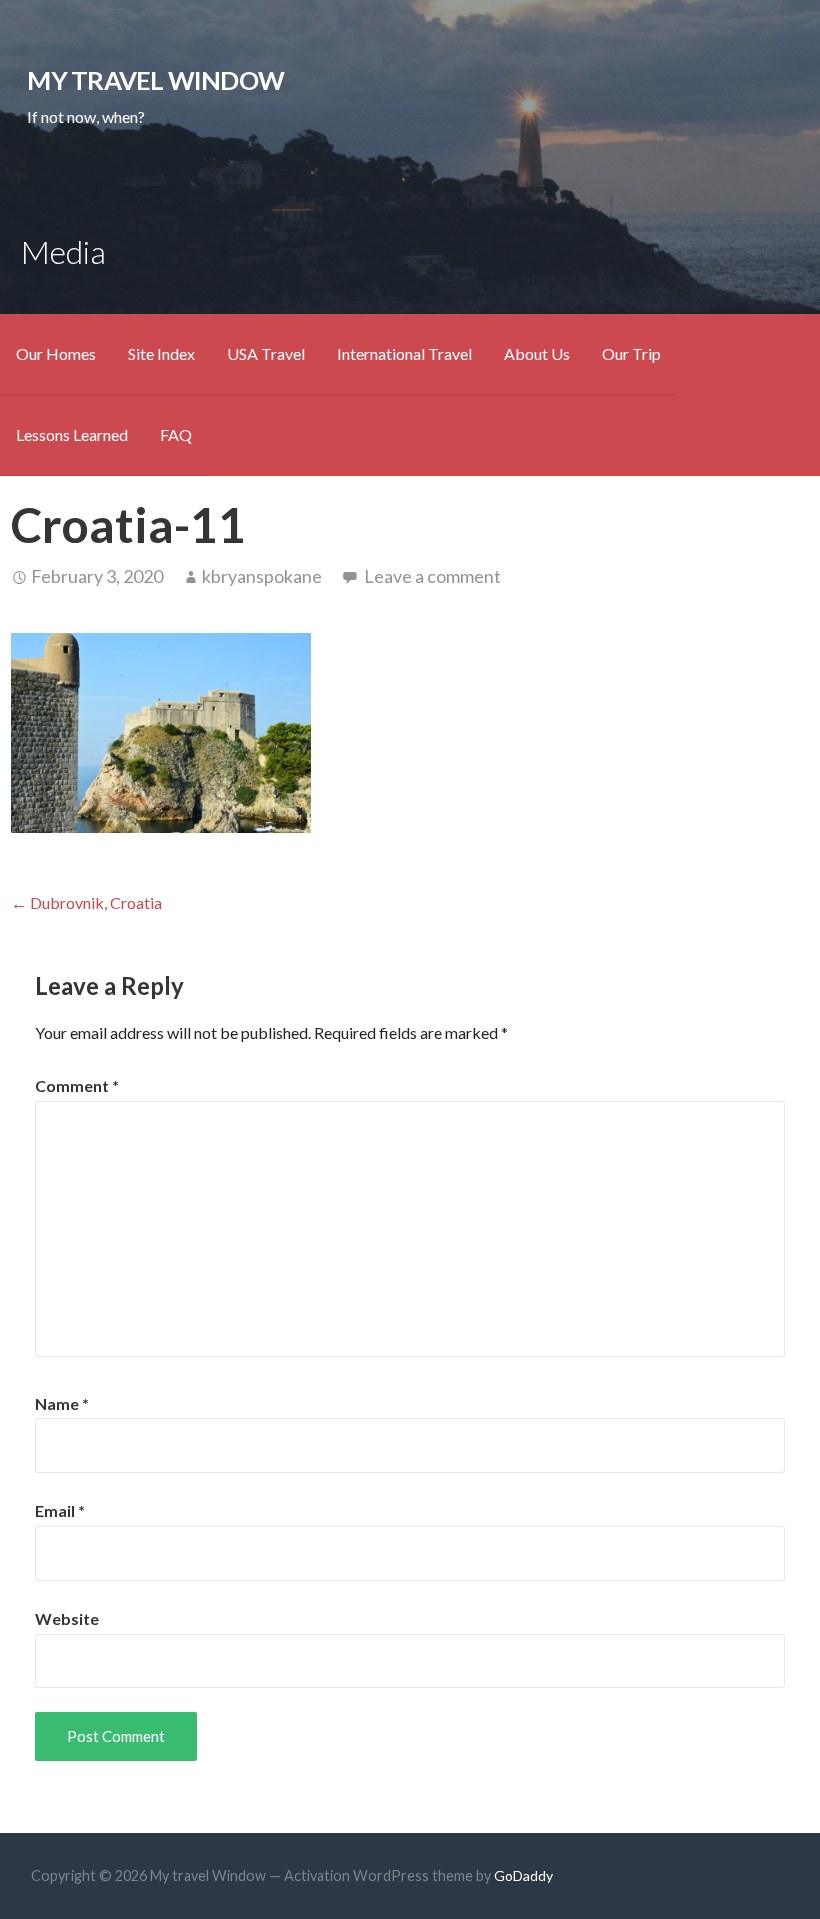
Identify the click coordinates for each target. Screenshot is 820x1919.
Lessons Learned (72, 434)
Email (60, 1510)
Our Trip (631, 353)
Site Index (161, 353)
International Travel (404, 353)
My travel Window (155, 80)
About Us (537, 353)
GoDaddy (523, 1875)
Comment (77, 1085)
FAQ (176, 434)
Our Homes (56, 353)
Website (67, 1618)
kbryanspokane (262, 576)
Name (62, 1403)
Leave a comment (432, 576)
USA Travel (266, 353)
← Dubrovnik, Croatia (86, 902)
